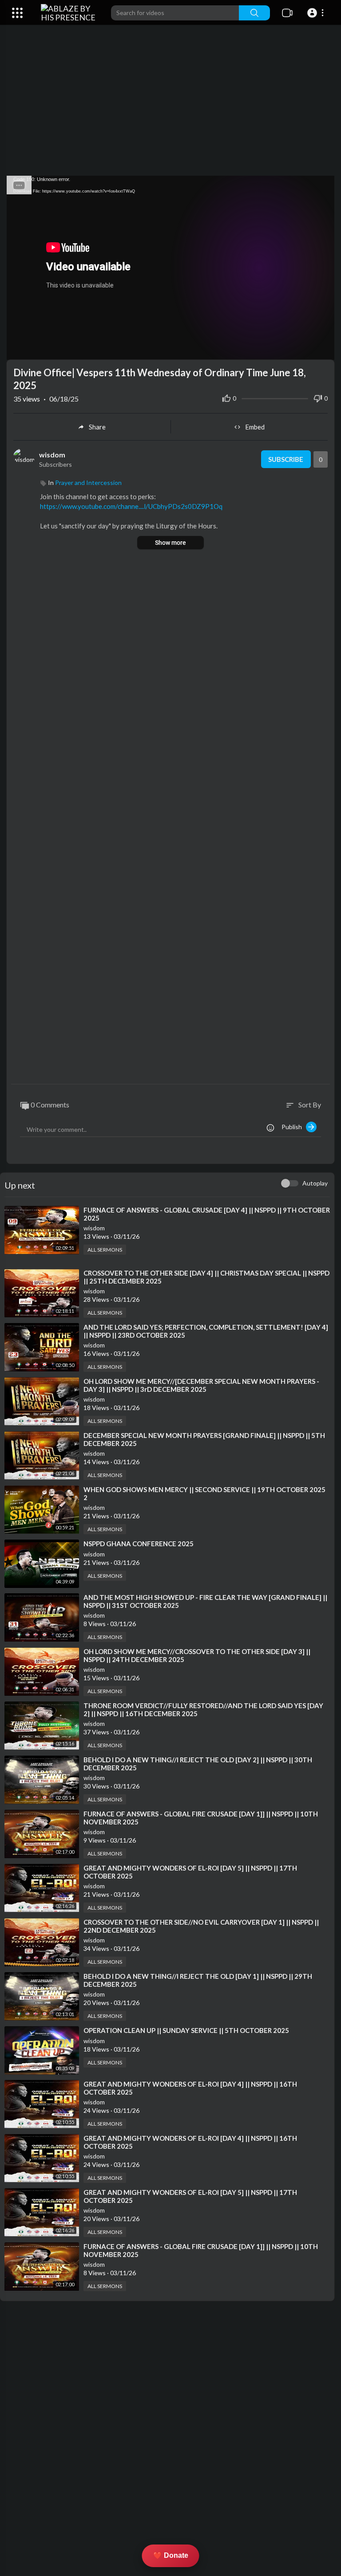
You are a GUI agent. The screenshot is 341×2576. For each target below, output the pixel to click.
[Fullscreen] (322, 349)
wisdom (52, 455)
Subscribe (286, 459)
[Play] (18, 349)
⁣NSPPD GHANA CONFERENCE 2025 (139, 1544)
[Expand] (17, 13)
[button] (317, 13)
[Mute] (307, 349)
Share (97, 427)
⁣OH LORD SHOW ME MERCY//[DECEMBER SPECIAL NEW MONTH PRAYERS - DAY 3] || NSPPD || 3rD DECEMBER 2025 (201, 1385)
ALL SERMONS (105, 1250)
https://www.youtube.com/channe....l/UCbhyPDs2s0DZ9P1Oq (131, 506)
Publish (294, 1127)
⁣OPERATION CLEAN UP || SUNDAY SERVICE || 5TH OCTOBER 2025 (186, 2030)
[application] (170, 268)
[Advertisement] (170, 105)
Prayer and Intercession (88, 483)
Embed (255, 427)
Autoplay (315, 1183)
